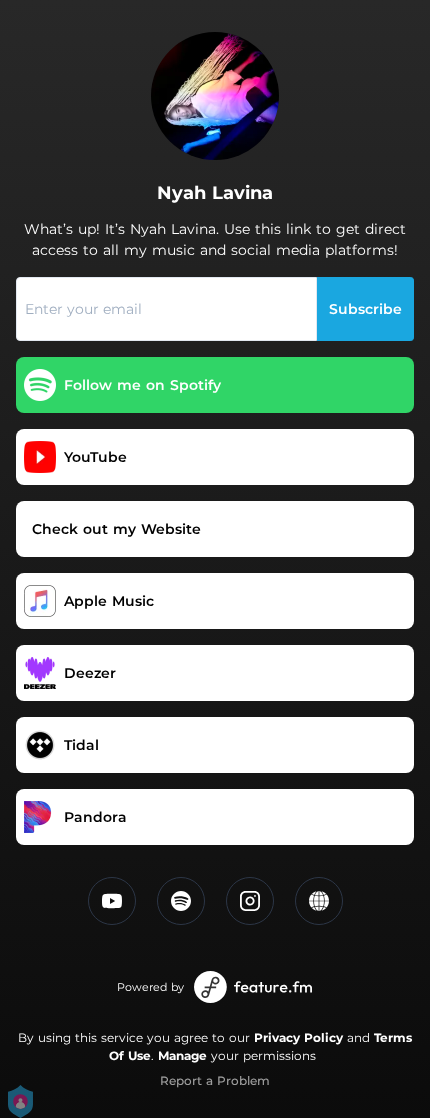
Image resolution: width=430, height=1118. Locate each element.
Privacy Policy (298, 1037)
